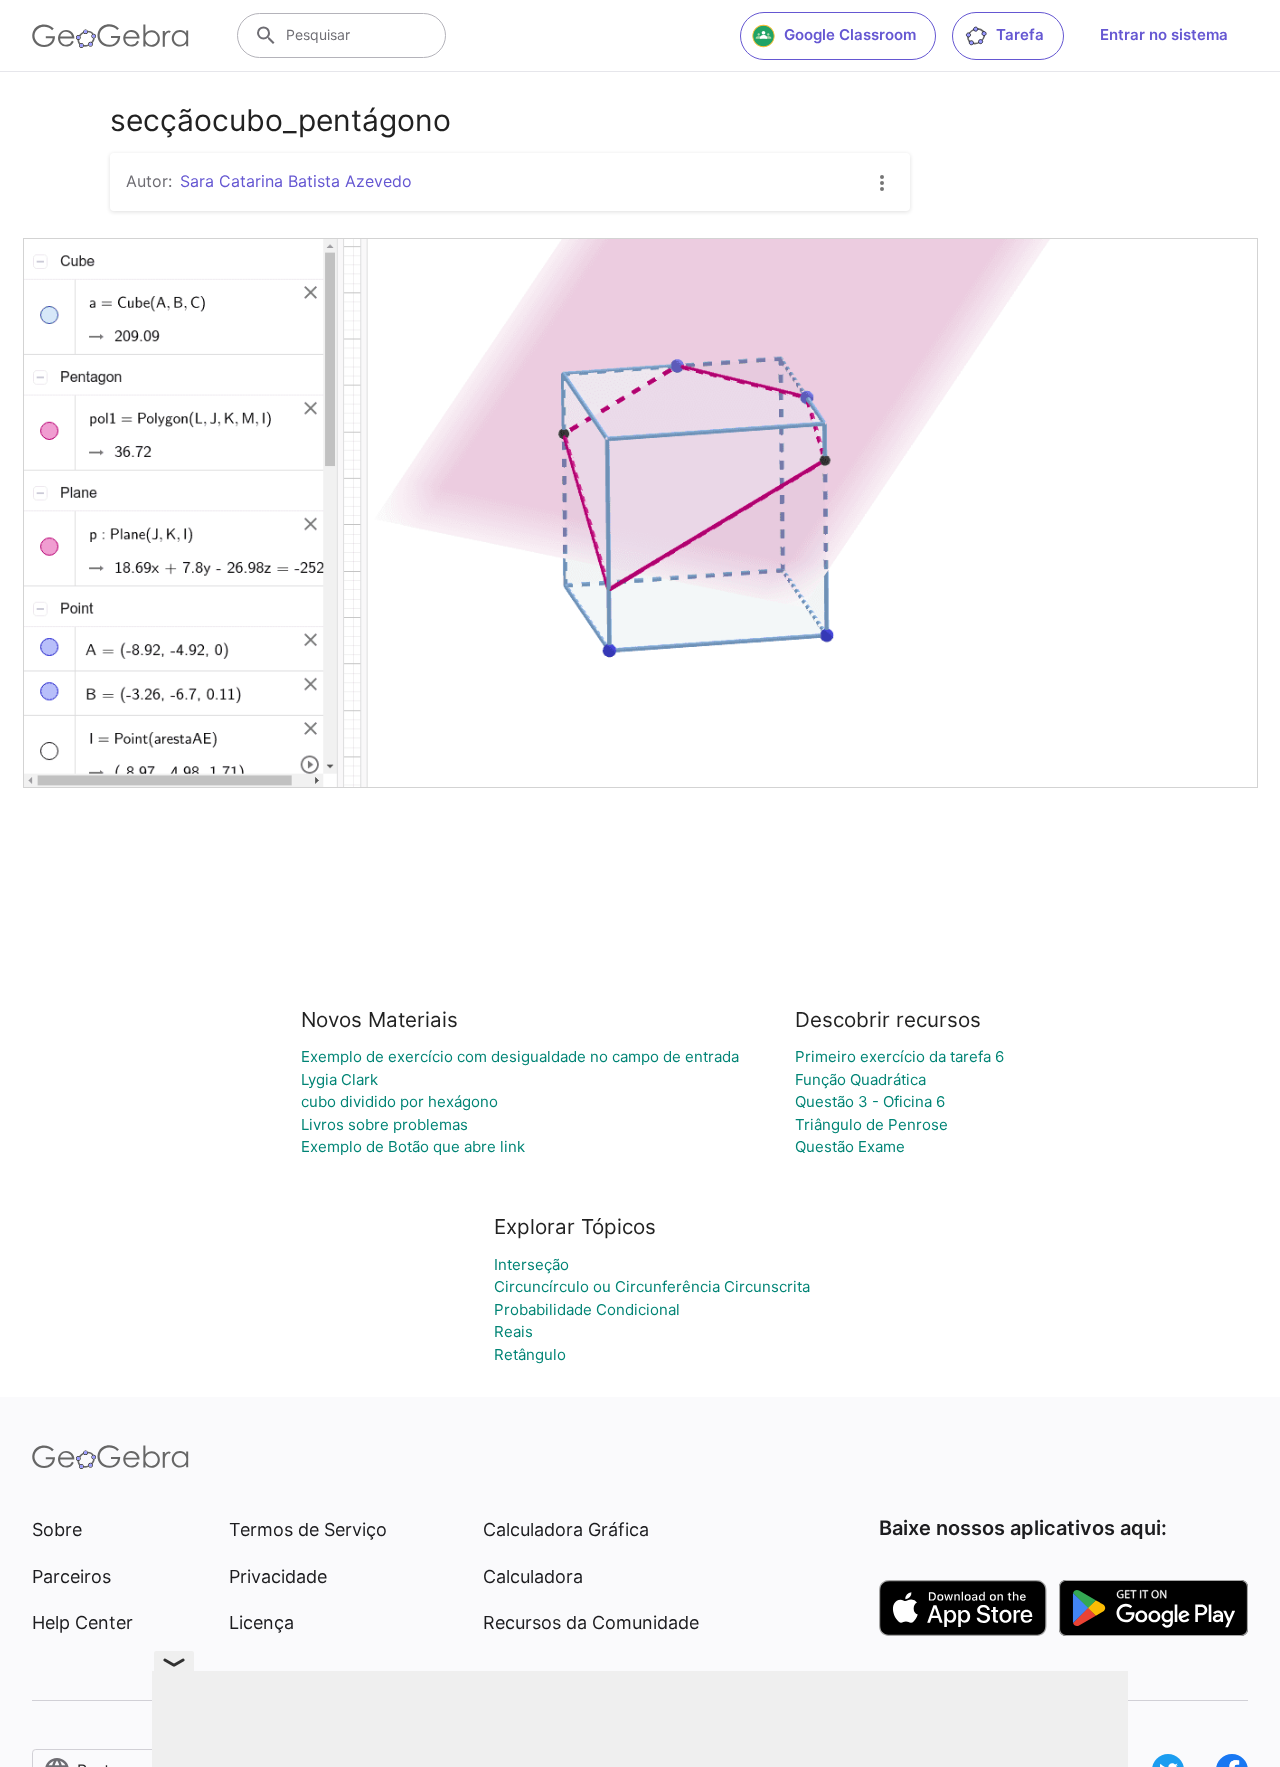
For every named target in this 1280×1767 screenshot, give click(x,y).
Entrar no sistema (1164, 34)
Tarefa (1020, 34)
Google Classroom (850, 34)
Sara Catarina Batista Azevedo (296, 181)
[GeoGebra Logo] (110, 36)
